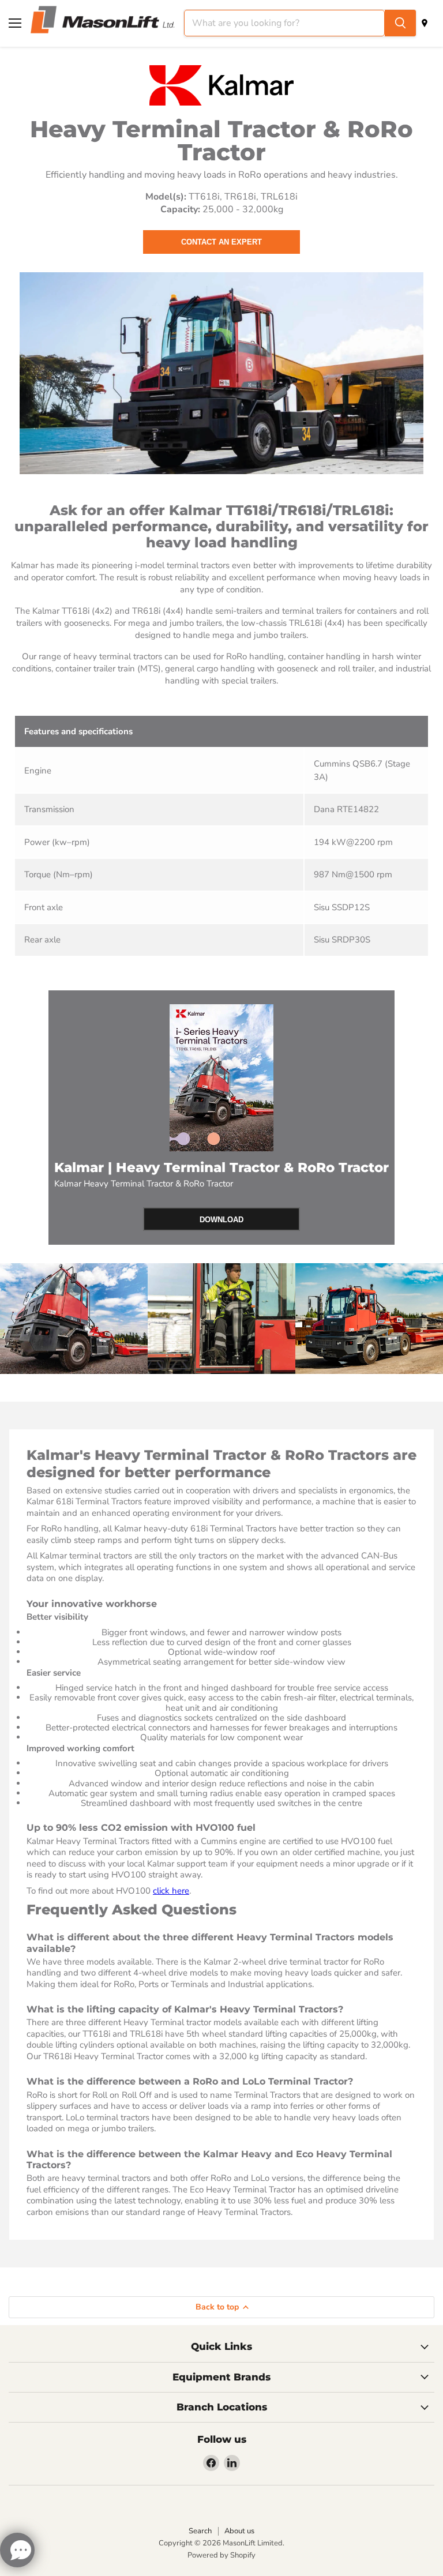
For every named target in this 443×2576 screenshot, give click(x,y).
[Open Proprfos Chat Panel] (17, 2550)
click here (171, 1891)
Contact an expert (221, 242)
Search (200, 2531)
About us (239, 2531)
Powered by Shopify (221, 2555)
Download (221, 1220)
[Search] (400, 23)
